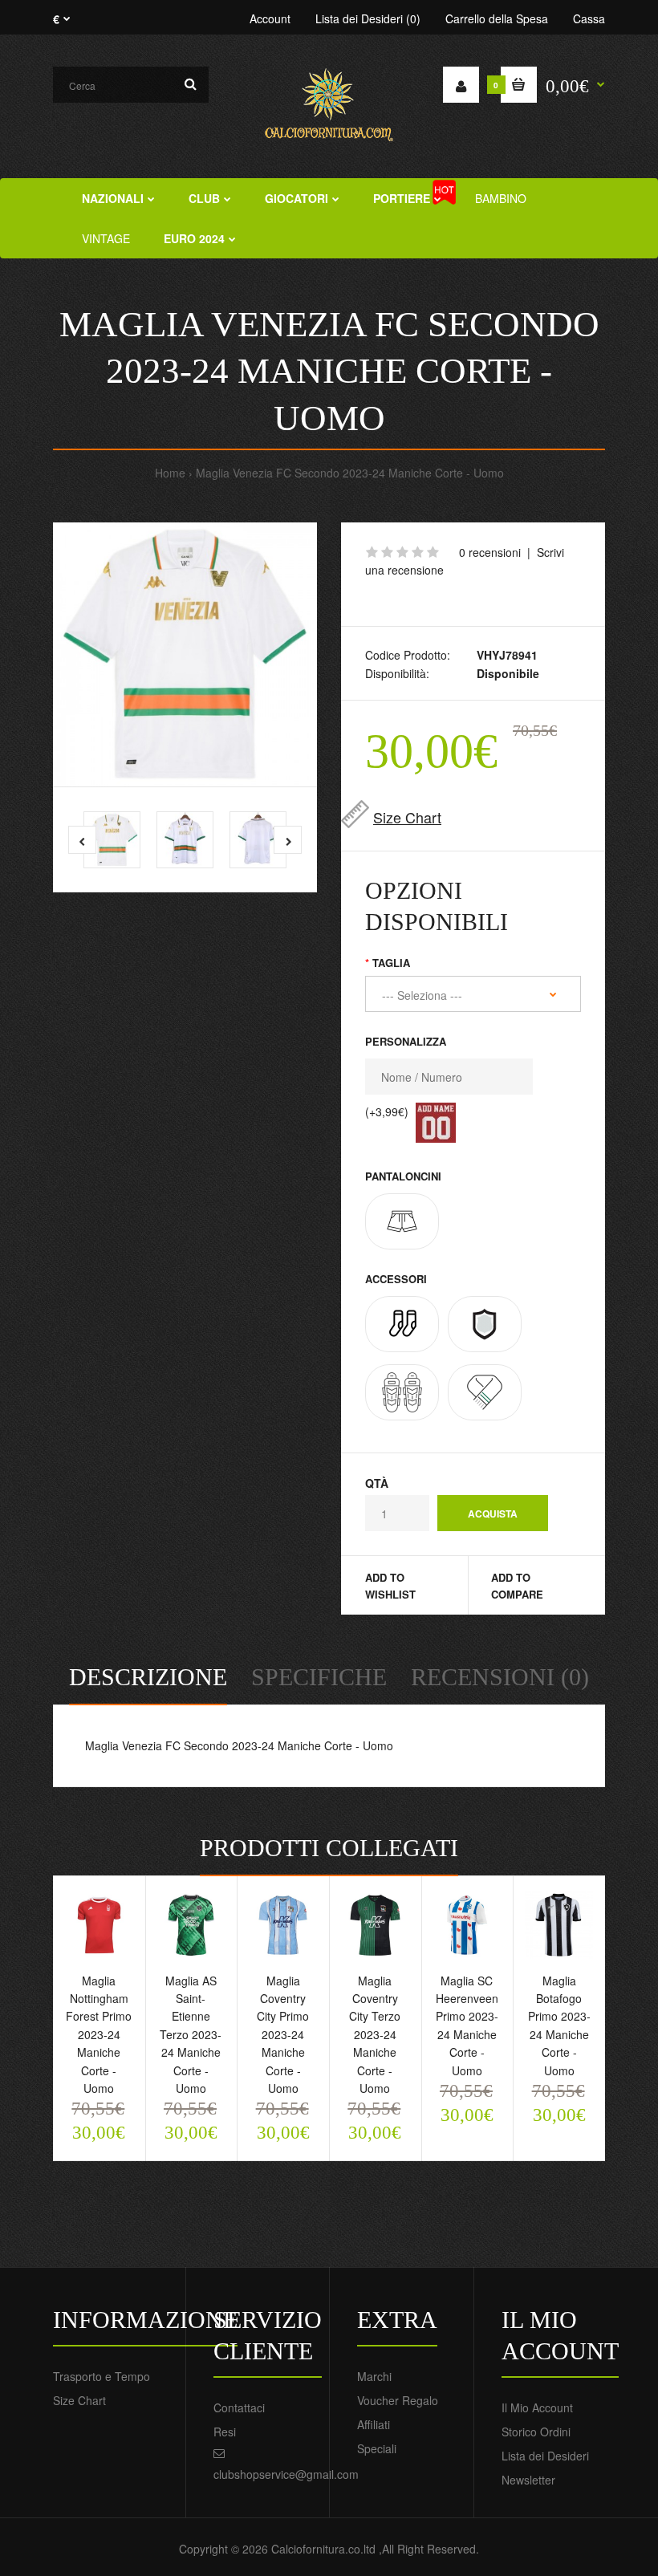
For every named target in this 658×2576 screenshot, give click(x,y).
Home (170, 473)
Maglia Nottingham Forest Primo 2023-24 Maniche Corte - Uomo (99, 2034)
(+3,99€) (387, 1111)
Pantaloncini (403, 1176)
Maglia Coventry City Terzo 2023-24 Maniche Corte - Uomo (375, 2034)
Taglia (391, 963)
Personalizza (406, 1041)
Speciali (377, 2448)
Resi (225, 2432)
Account (270, 18)
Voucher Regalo (398, 2400)
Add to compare (517, 1586)
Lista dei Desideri (545, 2456)
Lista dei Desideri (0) (368, 18)
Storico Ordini (536, 2432)
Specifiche (319, 1677)
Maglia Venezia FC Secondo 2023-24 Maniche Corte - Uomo (350, 473)
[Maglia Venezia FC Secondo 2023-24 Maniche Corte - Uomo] (185, 654)
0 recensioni (490, 552)
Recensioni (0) (500, 1677)
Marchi (374, 2376)
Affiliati (374, 2424)
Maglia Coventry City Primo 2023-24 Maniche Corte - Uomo (283, 2034)
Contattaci (239, 2407)
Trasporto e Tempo (102, 2376)
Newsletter (528, 2480)
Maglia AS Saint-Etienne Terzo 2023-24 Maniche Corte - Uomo (191, 2034)
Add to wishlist (390, 1586)
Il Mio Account (537, 2407)
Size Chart (407, 817)
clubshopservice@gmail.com (286, 2474)
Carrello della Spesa (497, 18)
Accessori (396, 1279)
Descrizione (148, 1677)
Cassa (589, 18)
